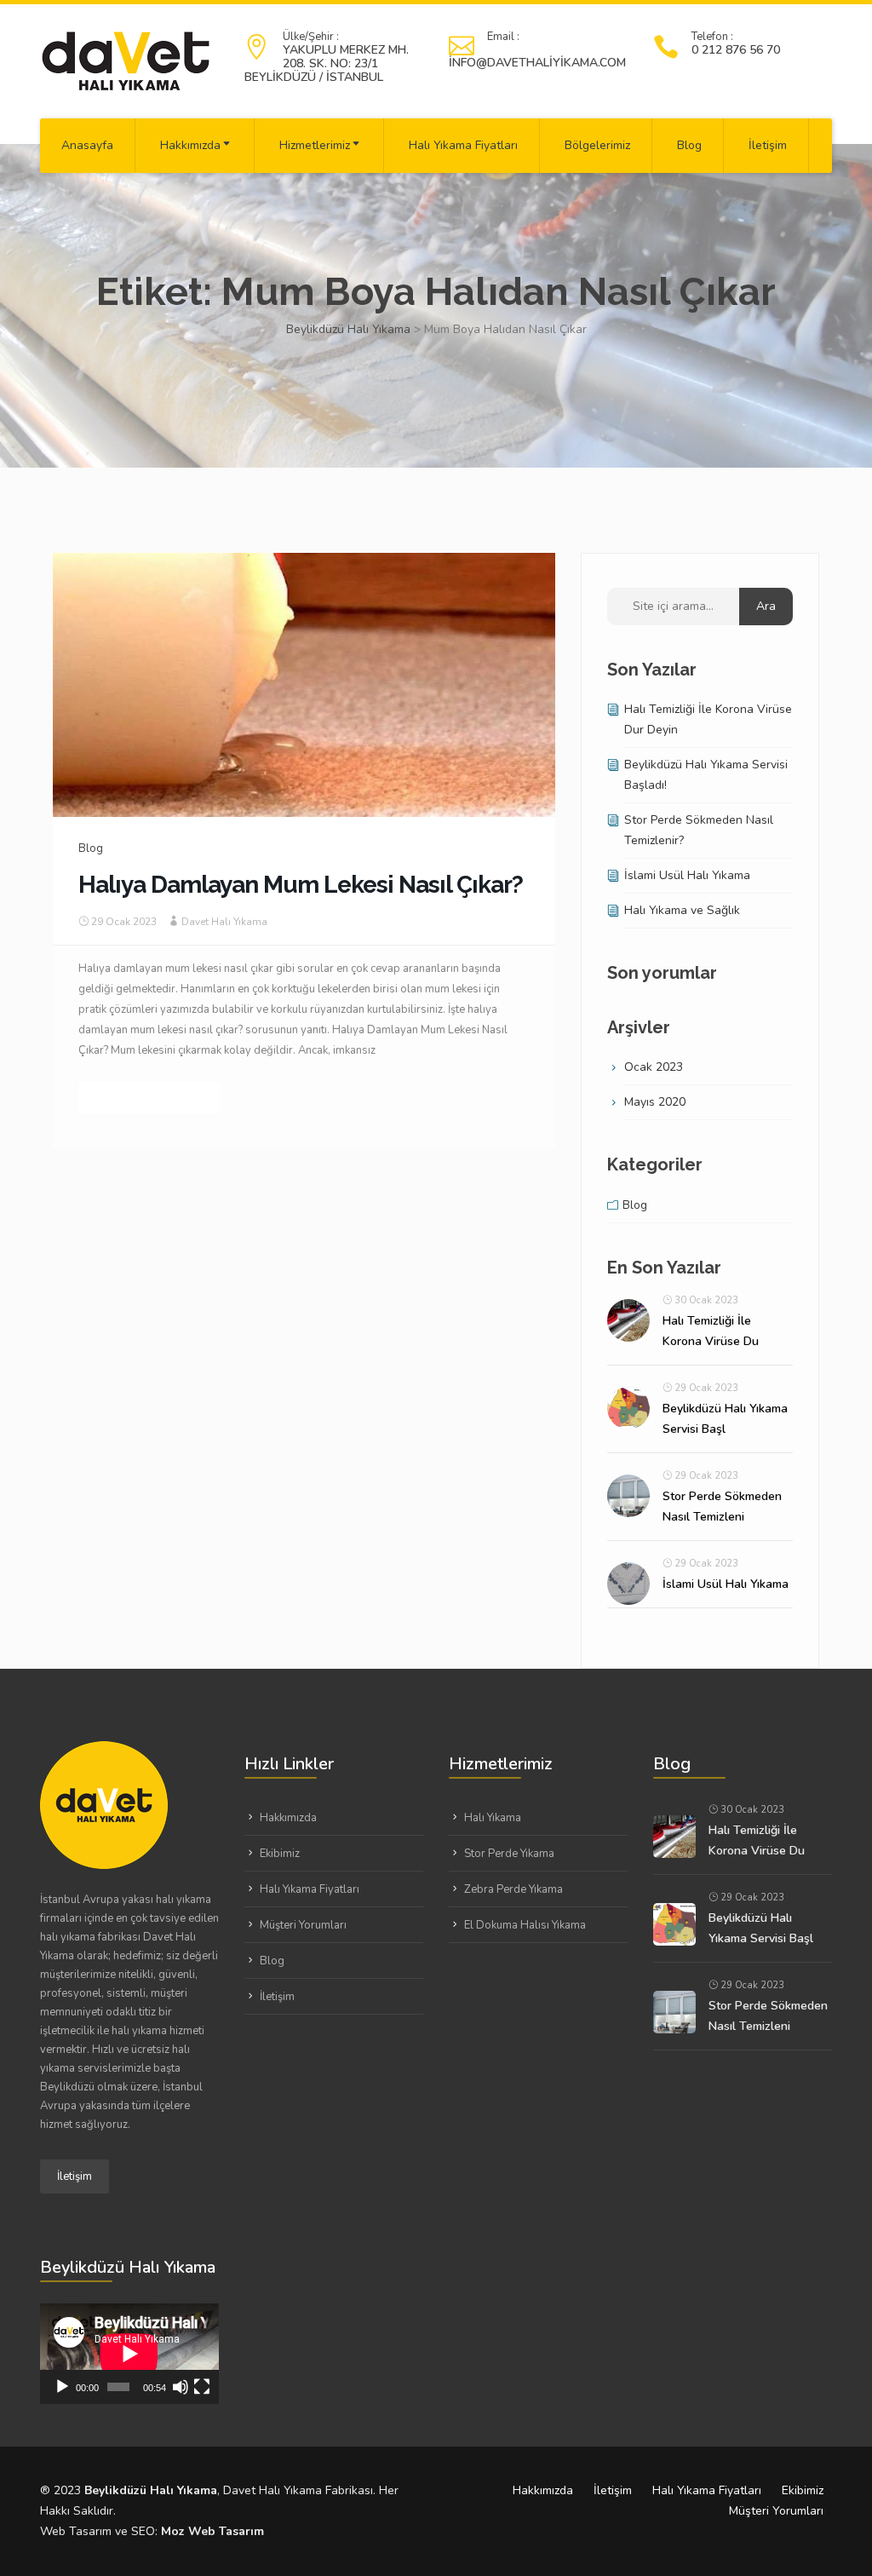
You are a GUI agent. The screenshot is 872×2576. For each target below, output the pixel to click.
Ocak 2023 (654, 1067)
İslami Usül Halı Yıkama (687, 875)
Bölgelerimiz (597, 145)
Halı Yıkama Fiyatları (463, 145)
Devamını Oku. (149, 1098)
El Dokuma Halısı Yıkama (525, 1925)
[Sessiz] (181, 2387)
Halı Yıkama (493, 1818)
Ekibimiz (280, 1854)
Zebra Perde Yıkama (513, 1889)
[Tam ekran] (202, 2387)
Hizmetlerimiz (315, 145)
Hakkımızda (190, 145)
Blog (689, 145)
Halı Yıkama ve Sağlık (682, 910)
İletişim (768, 145)
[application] (129, 2354)
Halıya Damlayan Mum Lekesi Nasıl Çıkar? (301, 885)
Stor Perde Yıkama (509, 1854)
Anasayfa (87, 145)
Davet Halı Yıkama (224, 922)
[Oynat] (62, 2387)
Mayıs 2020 (655, 1102)
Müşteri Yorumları (303, 1925)
